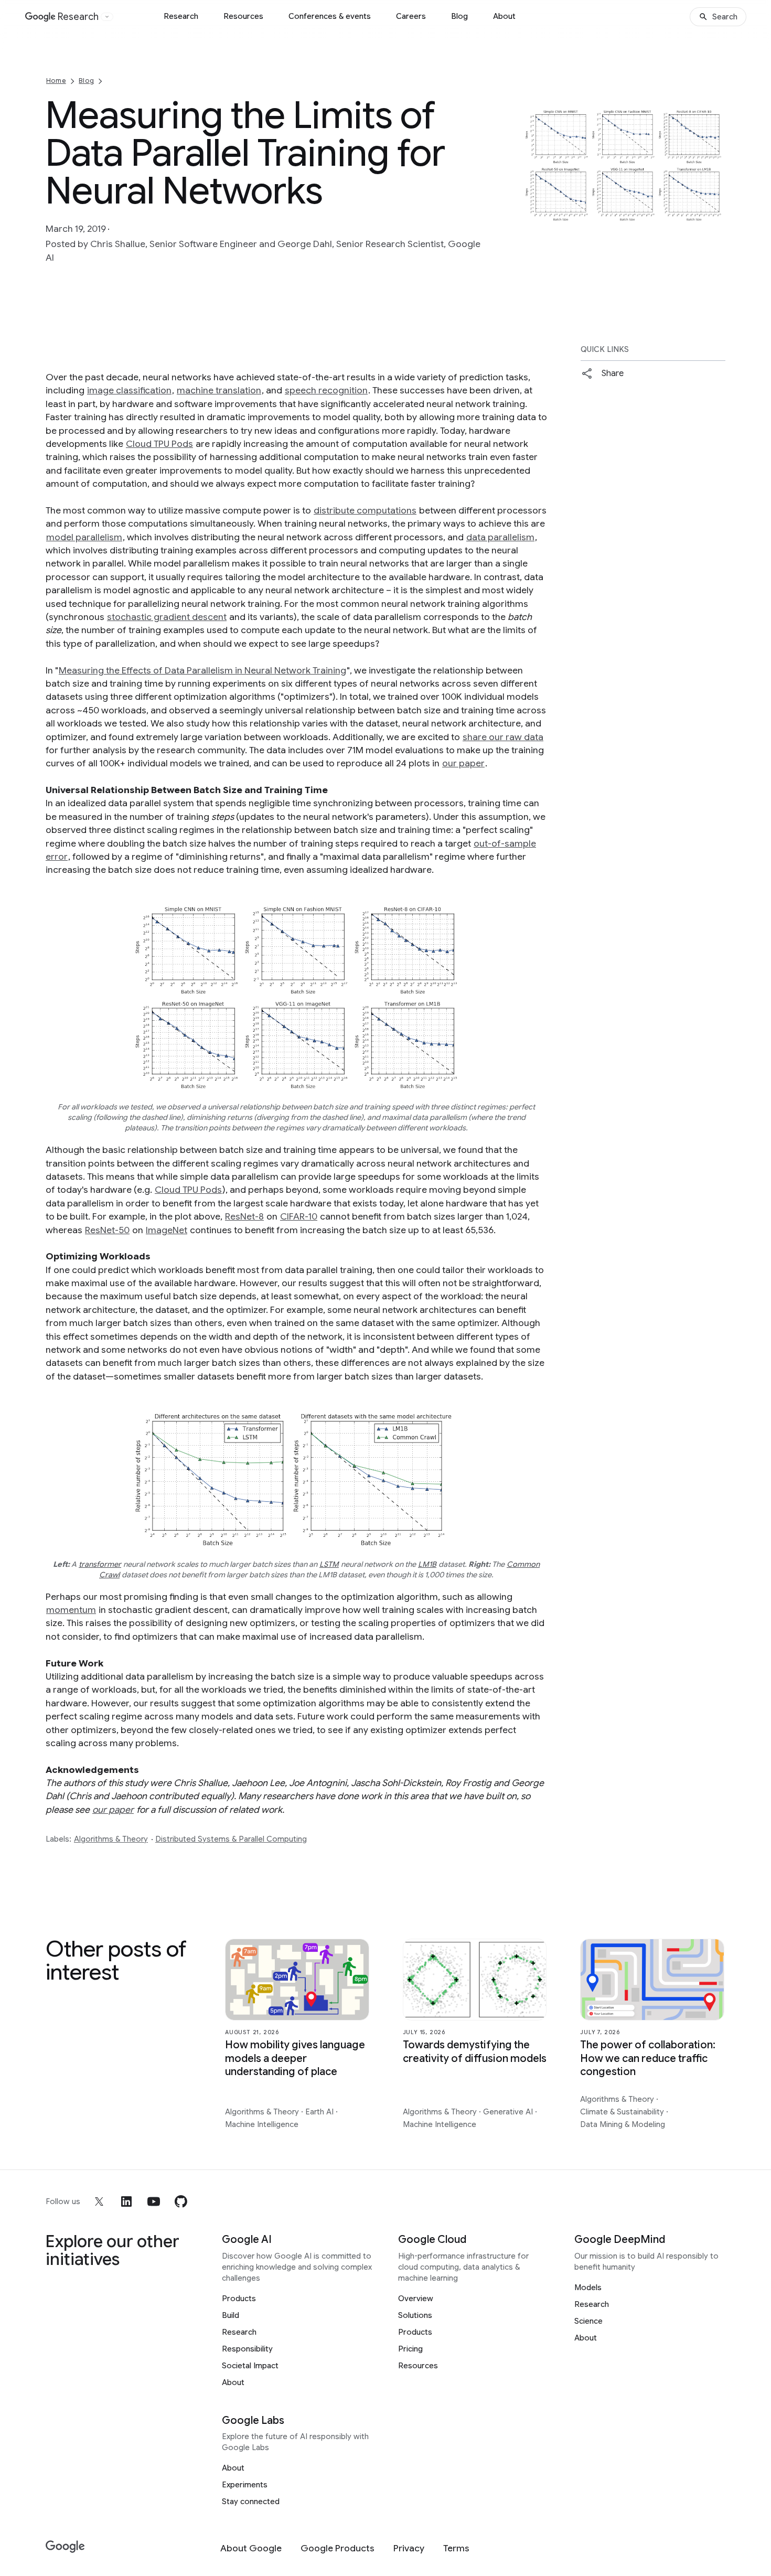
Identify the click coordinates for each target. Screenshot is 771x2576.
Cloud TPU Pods (159, 444)
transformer (100, 1564)
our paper (463, 763)
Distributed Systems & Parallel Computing (231, 1839)
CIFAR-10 (299, 1216)
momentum (71, 1610)
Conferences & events (330, 16)
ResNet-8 (244, 1216)
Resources (243, 16)
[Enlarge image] (716, 216)
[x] (99, 2201)
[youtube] (154, 2201)
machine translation (219, 390)
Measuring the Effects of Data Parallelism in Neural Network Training (202, 670)
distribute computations (365, 510)
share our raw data (503, 737)
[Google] (65, 2547)
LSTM (329, 1564)
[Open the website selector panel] (107, 17)
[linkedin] (126, 2201)
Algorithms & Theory (111, 1839)
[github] (181, 2201)
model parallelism (84, 537)
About (504, 16)
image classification (129, 390)
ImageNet (167, 1230)
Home (56, 81)
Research (181, 16)
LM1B (427, 1564)
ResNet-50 (107, 1230)
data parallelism (500, 537)
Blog (459, 16)
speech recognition (326, 390)
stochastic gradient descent (167, 617)
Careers (411, 16)
